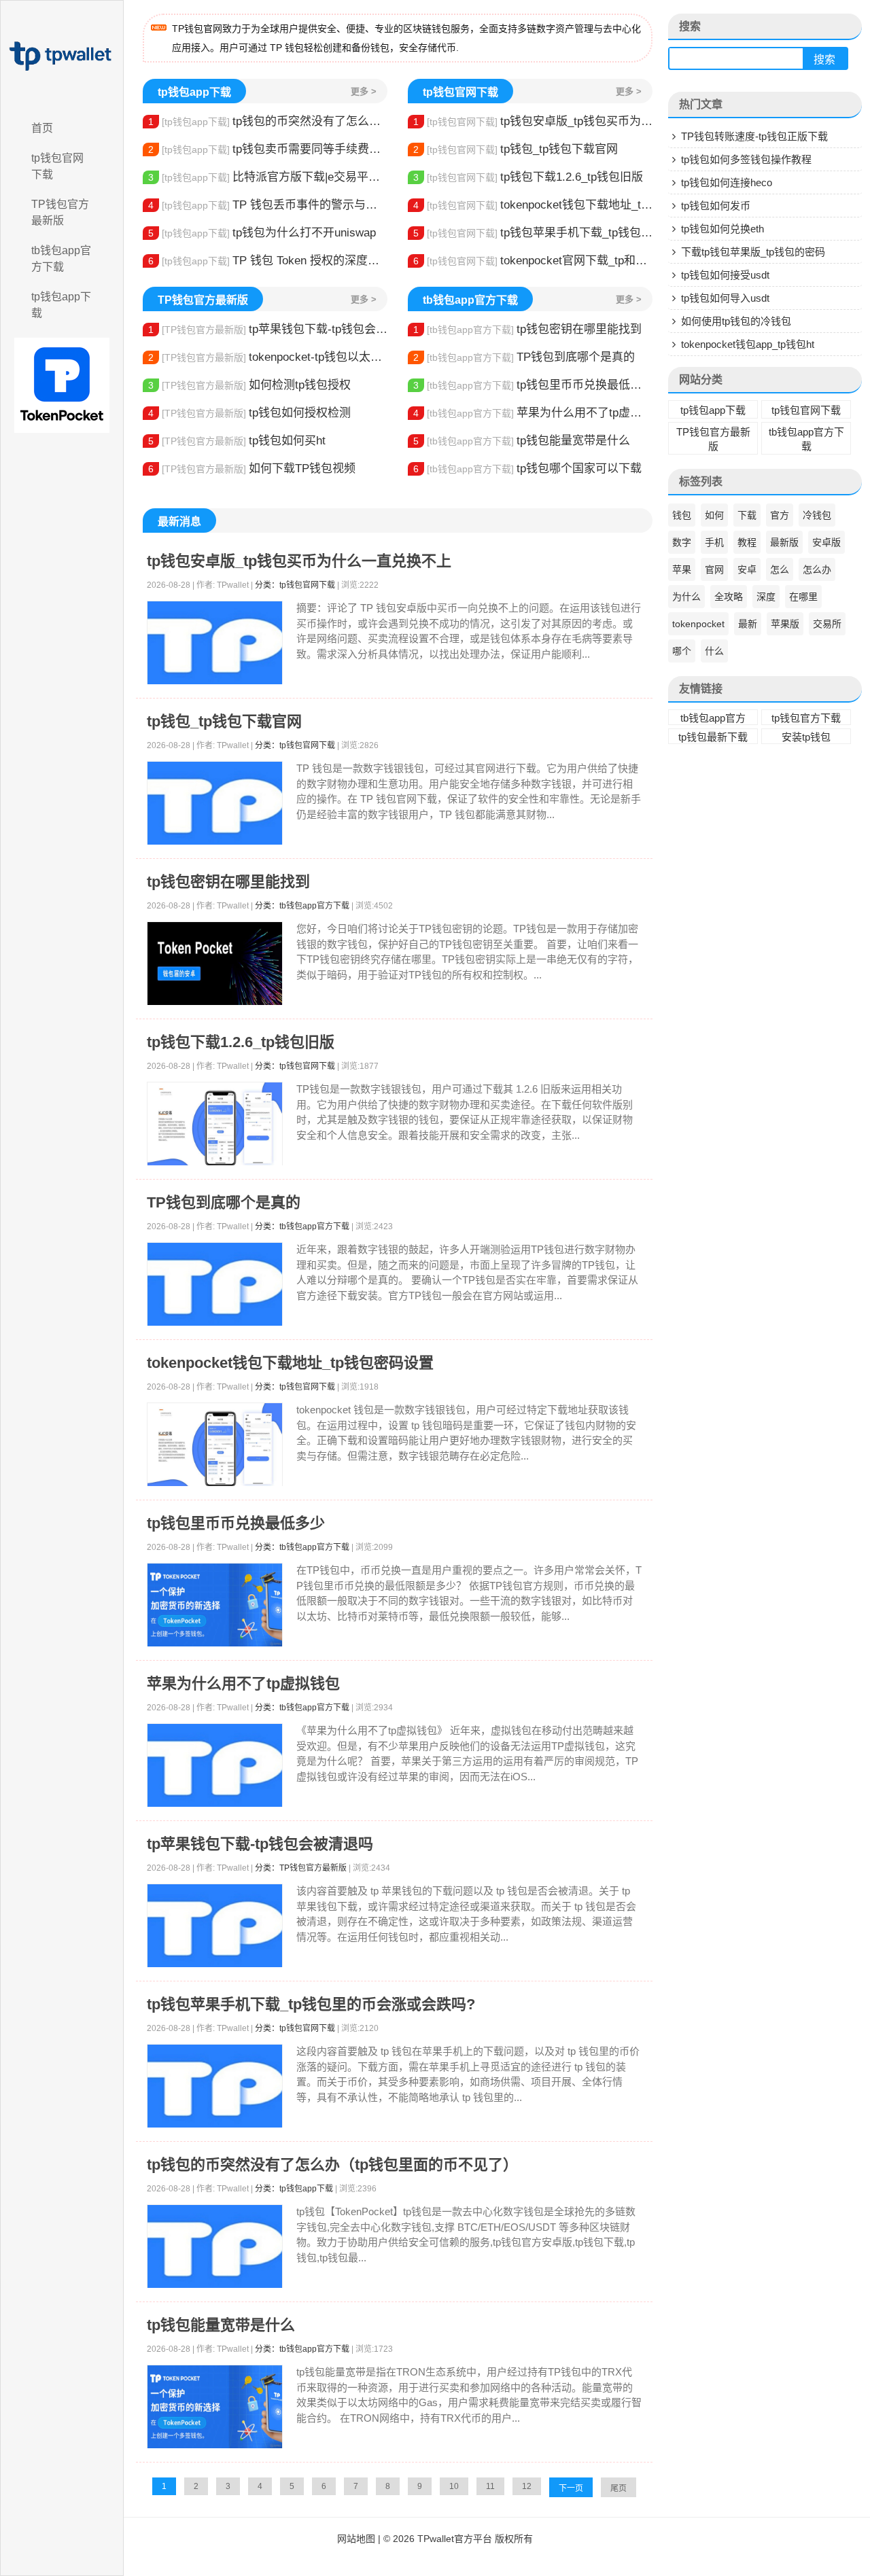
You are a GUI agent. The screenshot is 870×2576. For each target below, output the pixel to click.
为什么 (686, 597)
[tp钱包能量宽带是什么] (215, 2407)
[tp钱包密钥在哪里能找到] (215, 964)
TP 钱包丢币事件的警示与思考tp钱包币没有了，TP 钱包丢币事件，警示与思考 (268, 205)
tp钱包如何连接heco (727, 182)
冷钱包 (817, 515)
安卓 (747, 569)
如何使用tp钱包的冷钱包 (736, 321)
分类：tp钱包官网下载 (295, 585)
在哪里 (803, 597)
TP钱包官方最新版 (60, 212)
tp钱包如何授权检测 (249, 413)
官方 (780, 515)
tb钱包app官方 (713, 718)
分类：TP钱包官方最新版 (301, 1868)
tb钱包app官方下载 (61, 259)
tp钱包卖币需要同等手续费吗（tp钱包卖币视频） (268, 149)
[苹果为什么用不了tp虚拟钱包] (215, 1766)
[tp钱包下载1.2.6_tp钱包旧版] (215, 1124)
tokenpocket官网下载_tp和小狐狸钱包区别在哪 (533, 261)
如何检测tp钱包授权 (249, 385)
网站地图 (356, 2539)
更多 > (364, 91)
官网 (714, 569)
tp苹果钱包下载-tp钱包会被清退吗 (268, 329)
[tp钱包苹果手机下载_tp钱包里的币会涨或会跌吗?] (215, 2086)
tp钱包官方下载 (806, 718)
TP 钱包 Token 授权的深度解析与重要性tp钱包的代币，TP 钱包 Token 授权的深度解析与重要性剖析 (268, 261)
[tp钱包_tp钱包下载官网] (215, 804)
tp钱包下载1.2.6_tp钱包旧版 (528, 177)
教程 (747, 542)
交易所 (827, 624)
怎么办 (817, 569)
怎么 (780, 569)
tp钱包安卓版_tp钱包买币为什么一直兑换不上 (533, 121)
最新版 (784, 542)
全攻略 (729, 597)
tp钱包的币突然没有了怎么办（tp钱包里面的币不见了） (268, 121)
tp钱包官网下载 (57, 166)
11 (490, 2486)
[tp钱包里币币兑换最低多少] (215, 1605)
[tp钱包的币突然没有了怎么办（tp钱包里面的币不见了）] (215, 2247)
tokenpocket (698, 624)
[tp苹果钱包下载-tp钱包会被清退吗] (215, 1926)
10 (454, 2486)
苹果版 (785, 624)
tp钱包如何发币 (716, 206)
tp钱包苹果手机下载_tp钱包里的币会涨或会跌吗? (533, 233)
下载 (747, 515)
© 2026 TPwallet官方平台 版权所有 (458, 2539)
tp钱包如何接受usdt (725, 275)
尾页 (619, 2488)
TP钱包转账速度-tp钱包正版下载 (754, 136)
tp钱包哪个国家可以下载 (527, 469)
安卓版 (826, 542)
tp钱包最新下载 (713, 737)
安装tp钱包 (806, 737)
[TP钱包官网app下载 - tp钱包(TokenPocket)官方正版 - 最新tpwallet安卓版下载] (62, 56)
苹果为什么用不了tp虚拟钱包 (533, 413)
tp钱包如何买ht (237, 441)
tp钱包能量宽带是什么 (522, 441)
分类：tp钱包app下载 (294, 2189)
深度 (766, 597)
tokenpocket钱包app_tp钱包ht (748, 344)
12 (527, 2486)
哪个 (682, 651)
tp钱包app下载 (61, 305)
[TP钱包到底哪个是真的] (215, 1285)
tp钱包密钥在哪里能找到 (527, 329)
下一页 (571, 2488)
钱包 (682, 515)
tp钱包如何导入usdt (725, 298)
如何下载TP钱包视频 (252, 469)
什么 (714, 651)
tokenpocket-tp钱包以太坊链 (268, 357)
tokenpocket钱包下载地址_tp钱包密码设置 (533, 205)
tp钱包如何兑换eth (723, 229)
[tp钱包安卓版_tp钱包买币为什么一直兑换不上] (215, 643)
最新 (748, 624)
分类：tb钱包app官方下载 (302, 906)
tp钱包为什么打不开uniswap (262, 233)
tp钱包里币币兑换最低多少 (533, 385)
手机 (714, 542)
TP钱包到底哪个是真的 (524, 357)
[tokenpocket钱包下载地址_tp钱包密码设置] (215, 1445)
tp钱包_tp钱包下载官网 (516, 149)
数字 (682, 542)
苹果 (682, 569)
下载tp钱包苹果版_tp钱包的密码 (753, 252)
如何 (714, 515)
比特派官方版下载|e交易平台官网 (268, 177)
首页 (42, 128)
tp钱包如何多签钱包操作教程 (746, 159)
